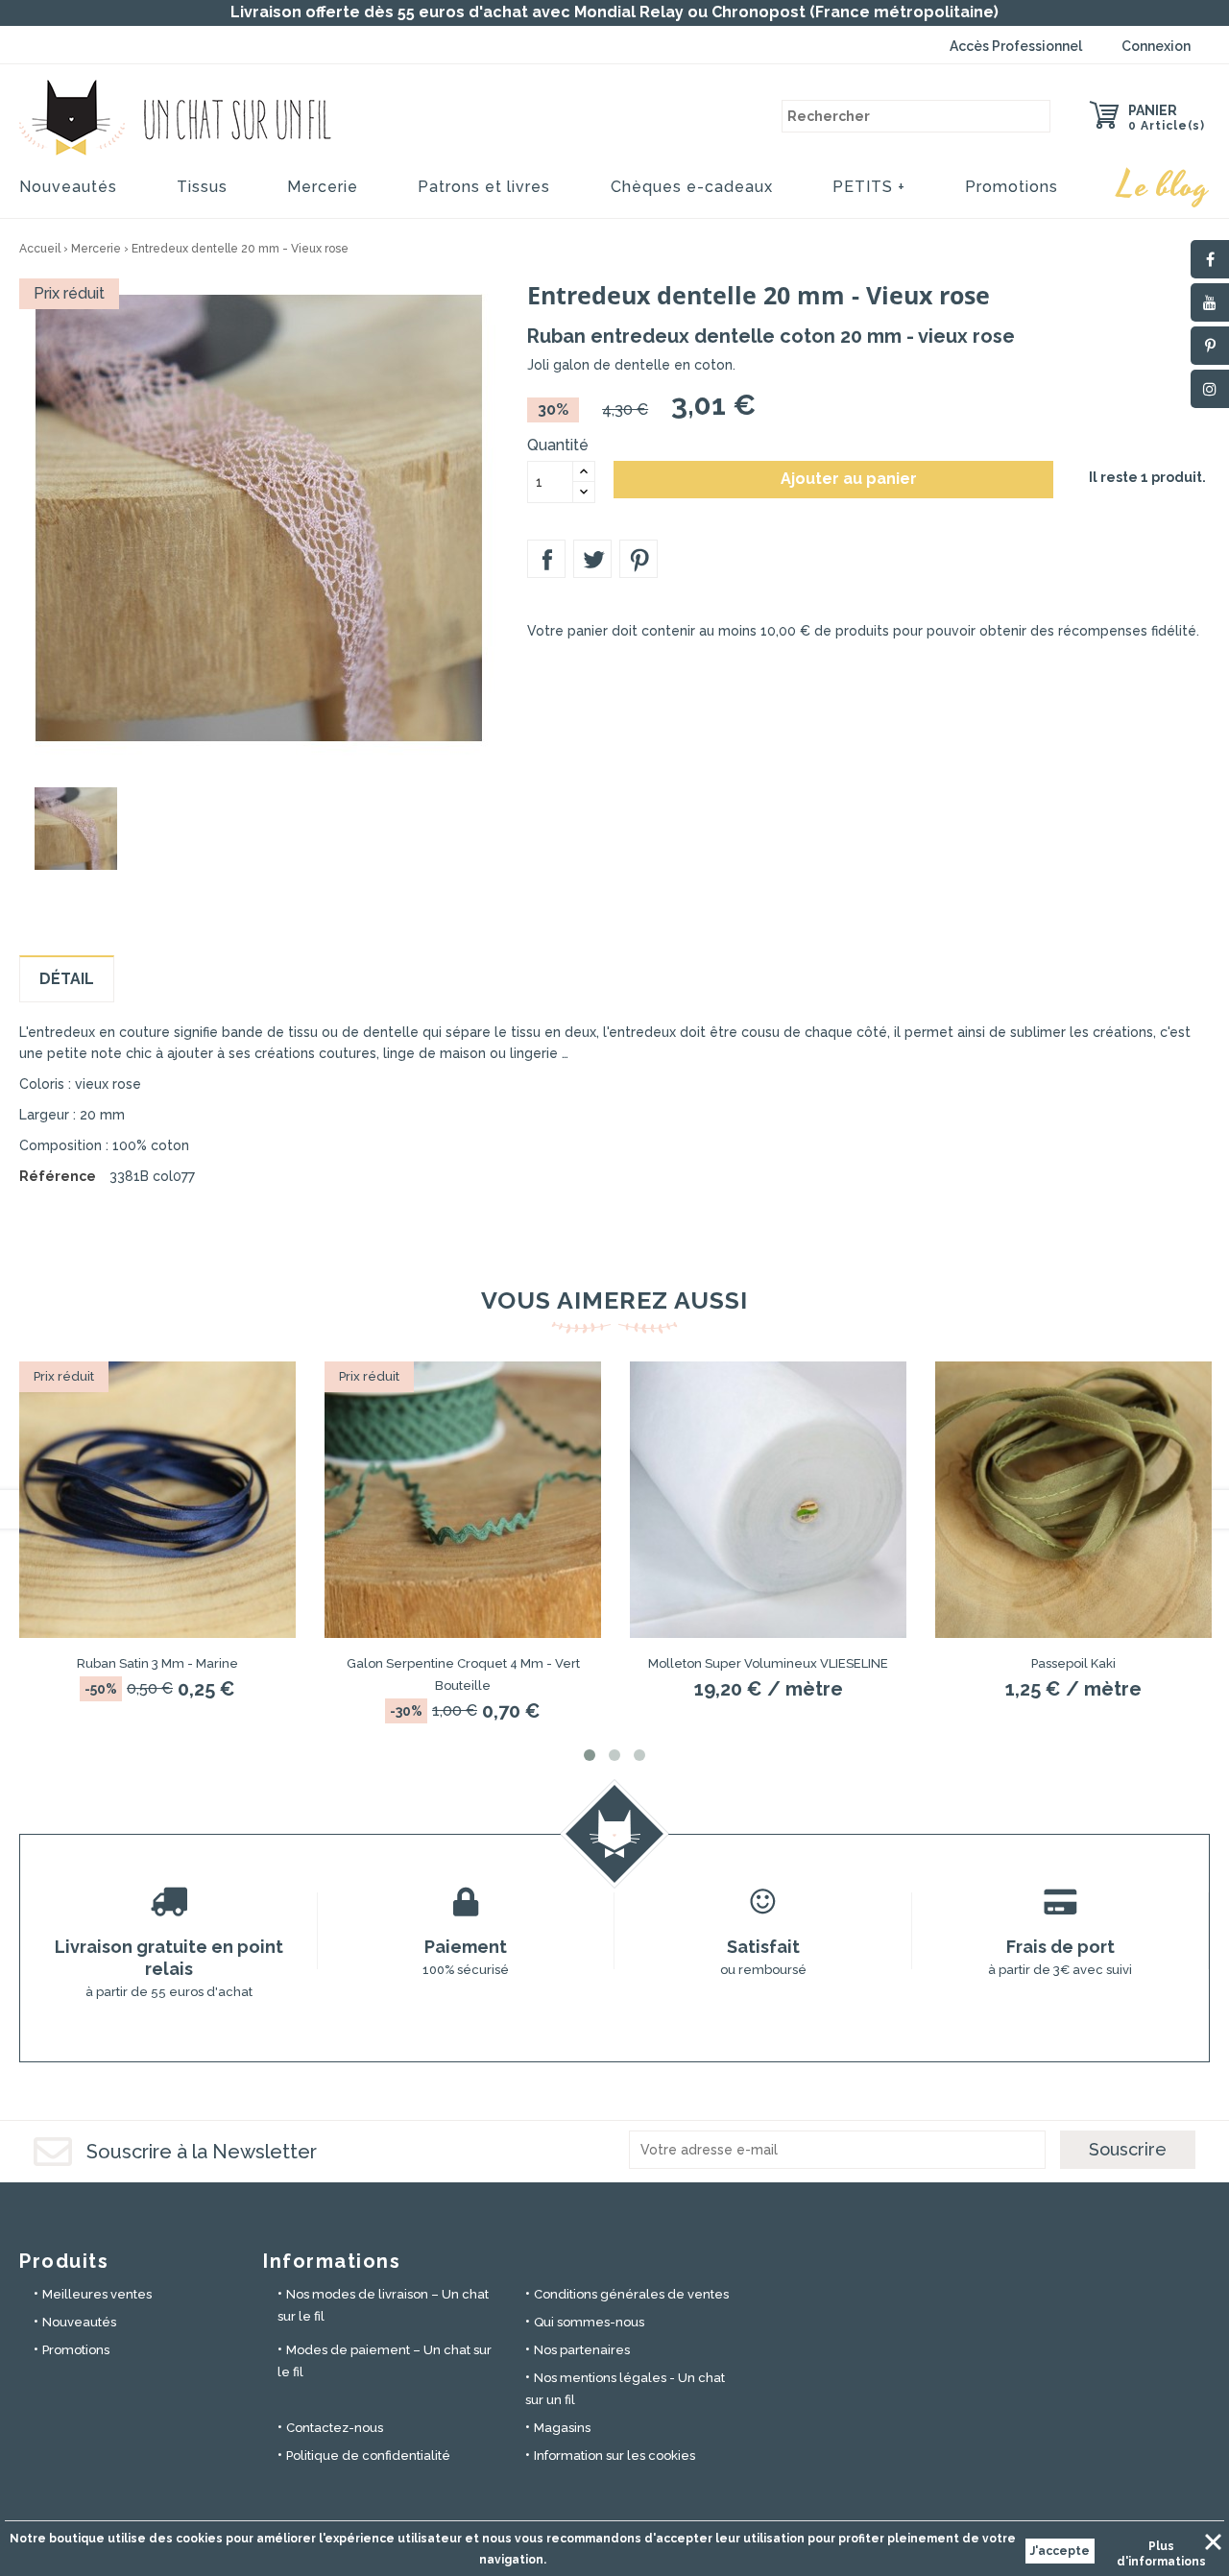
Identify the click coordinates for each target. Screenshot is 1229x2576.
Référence (58, 1176)
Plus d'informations (1161, 2549)
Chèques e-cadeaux (692, 187)
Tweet (592, 559)
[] (1034, 116)
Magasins (562, 2428)
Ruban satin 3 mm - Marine (157, 1663)
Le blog (1164, 186)
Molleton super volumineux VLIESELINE (768, 1663)
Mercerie (323, 187)
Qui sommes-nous (589, 2322)
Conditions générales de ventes (631, 2294)
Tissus (202, 187)
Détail (67, 979)
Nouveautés (68, 187)
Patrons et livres (484, 187)
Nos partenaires (582, 2350)
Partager (546, 559)
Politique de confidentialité (368, 2456)
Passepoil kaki (1073, 1663)
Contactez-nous (335, 2428)
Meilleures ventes (97, 2294)
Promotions (1012, 187)
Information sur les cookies (614, 2456)
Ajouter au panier (835, 479)
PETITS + (869, 187)
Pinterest (639, 559)
